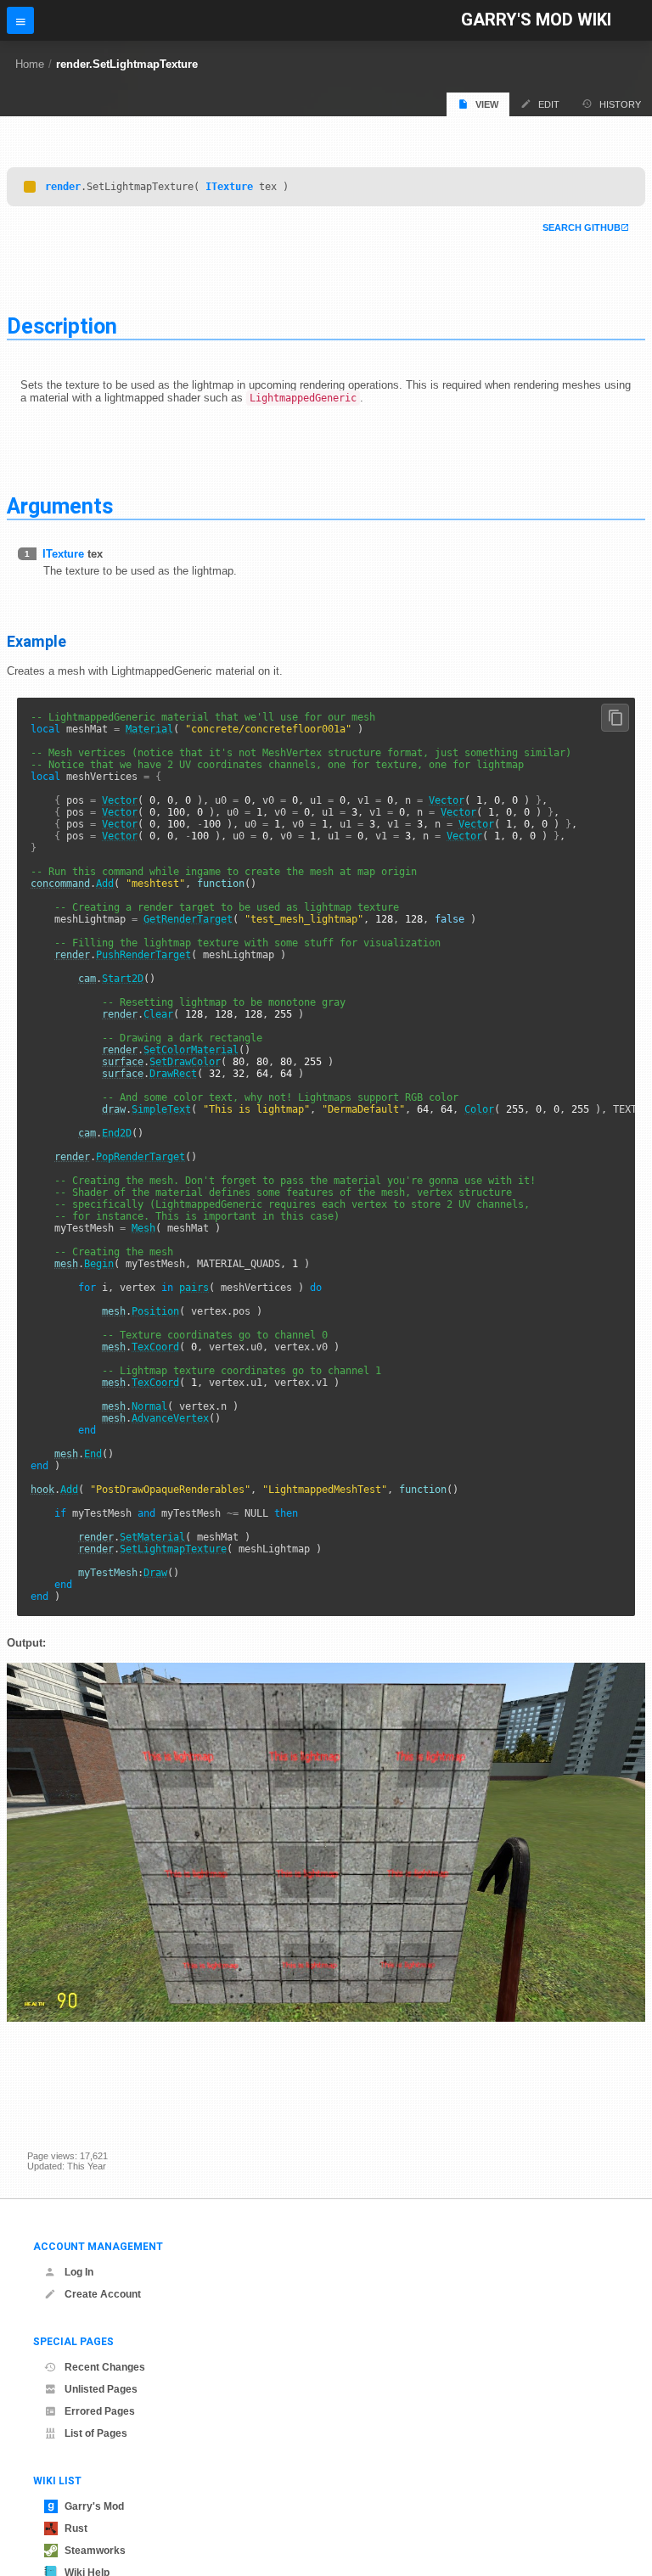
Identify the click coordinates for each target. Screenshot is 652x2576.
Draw (155, 1573)
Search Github (582, 227)
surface (123, 1062)
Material (149, 729)
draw (114, 1109)
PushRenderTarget (143, 955)
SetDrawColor (185, 1062)
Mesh (143, 1228)
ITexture (229, 187)
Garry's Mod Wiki (536, 20)
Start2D (123, 979)
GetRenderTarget (188, 919)
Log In (79, 2272)
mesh (66, 1264)
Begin (99, 1264)
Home (30, 64)
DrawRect (173, 1074)
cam (87, 979)
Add (105, 884)
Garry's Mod (94, 2506)
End (93, 1454)
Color (479, 1109)
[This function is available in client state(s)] (30, 187)
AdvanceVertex (170, 1418)
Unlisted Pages (101, 2389)
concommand (60, 884)
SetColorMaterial (191, 1050)
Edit (549, 104)
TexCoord (155, 1347)
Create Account (103, 2294)
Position (155, 1311)
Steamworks (95, 2551)
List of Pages (96, 2433)
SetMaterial (152, 1537)
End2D (117, 1133)
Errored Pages (100, 2411)
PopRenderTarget (141, 1157)
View (487, 104)
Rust (76, 2528)
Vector (120, 800)
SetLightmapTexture (173, 1549)
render (63, 187)
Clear (158, 1014)
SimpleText (161, 1109)
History (620, 104)
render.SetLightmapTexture (127, 64)
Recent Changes (105, 2367)
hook (42, 1490)
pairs (194, 1288)
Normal (149, 1406)
